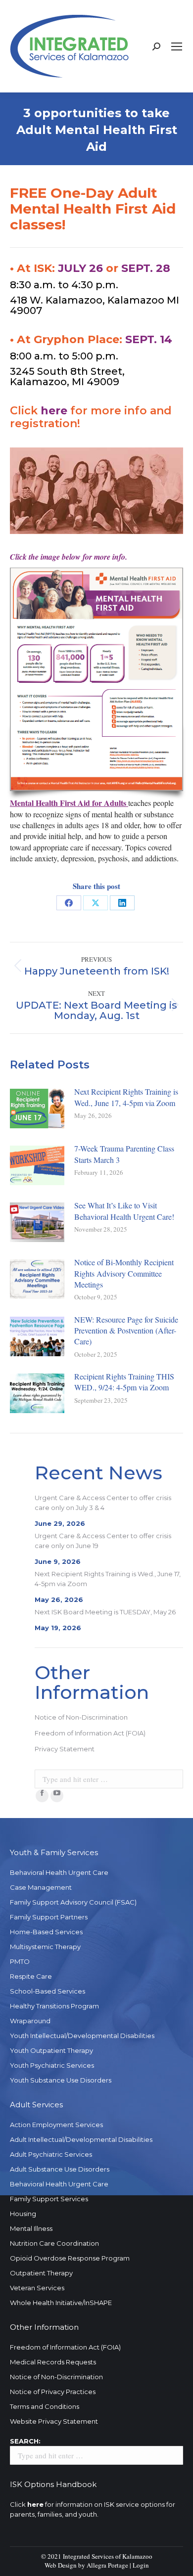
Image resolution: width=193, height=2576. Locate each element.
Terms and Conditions (45, 2406)
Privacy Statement (65, 1749)
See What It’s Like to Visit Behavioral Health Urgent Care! (124, 1211)
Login (141, 2565)
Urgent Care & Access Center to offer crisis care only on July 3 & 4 (103, 1503)
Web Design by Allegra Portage (86, 2565)
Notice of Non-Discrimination (81, 1717)
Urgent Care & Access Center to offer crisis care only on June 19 (103, 1541)
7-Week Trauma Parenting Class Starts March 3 (124, 1154)
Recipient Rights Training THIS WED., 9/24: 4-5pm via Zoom (124, 1382)
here (54, 411)
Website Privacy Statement (54, 2421)
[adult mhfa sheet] (96, 679)
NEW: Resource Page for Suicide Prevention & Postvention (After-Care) (126, 1331)
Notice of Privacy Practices (53, 2392)
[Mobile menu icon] (177, 46)
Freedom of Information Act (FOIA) (90, 1733)
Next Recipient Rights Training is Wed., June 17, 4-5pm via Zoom (126, 1097)
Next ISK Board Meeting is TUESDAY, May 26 (105, 1612)
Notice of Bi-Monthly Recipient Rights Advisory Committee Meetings (124, 1273)
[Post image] (37, 1109)
